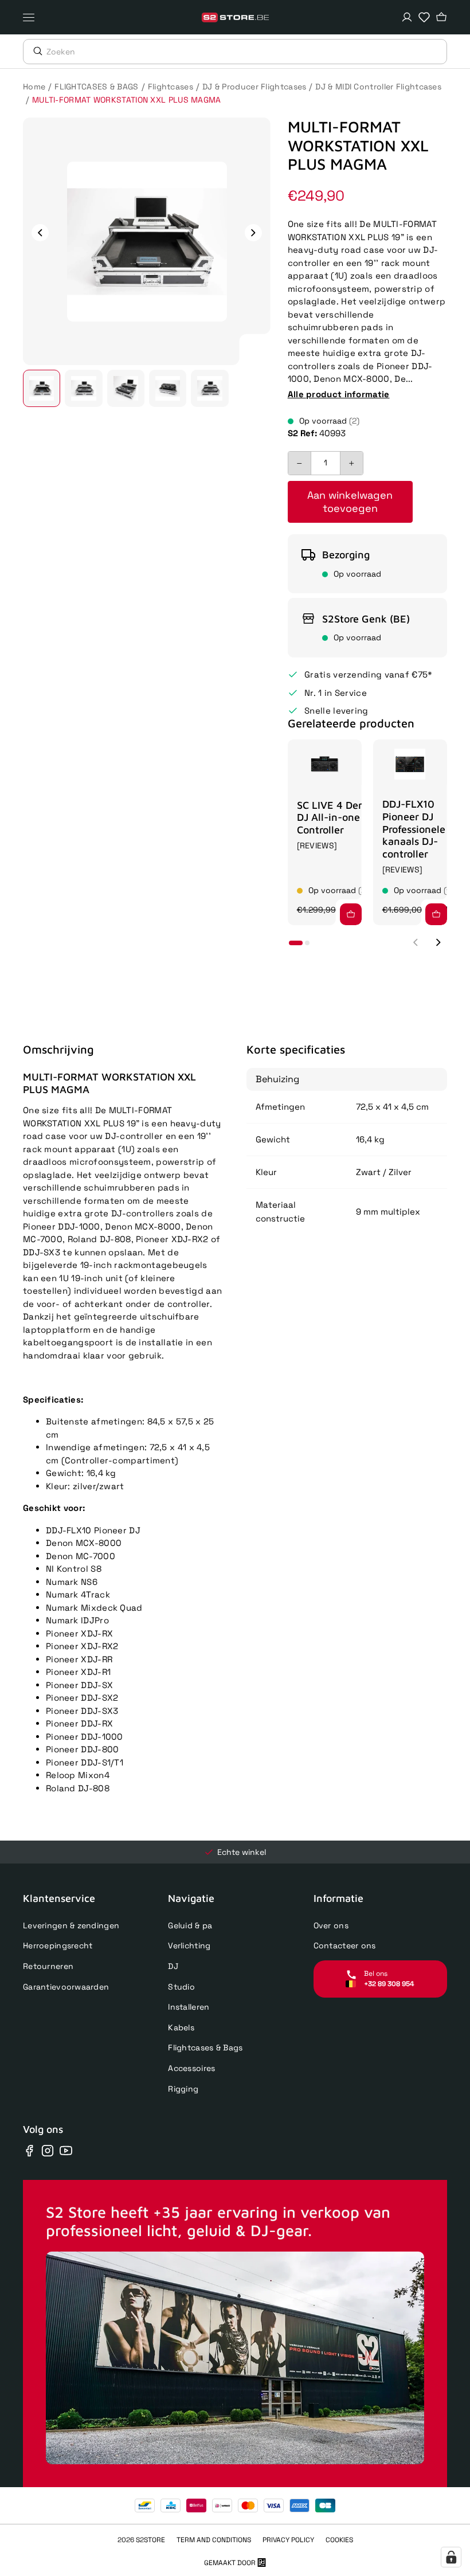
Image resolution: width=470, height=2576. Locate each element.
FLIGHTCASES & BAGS (96, 87)
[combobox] (246, 52)
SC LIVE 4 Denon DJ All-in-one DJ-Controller (338, 817)
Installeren (189, 2007)
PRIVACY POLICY (288, 2540)
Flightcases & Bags (205, 2048)
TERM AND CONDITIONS (214, 2540)
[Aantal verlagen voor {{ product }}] (300, 463)
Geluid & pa (190, 1925)
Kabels (181, 2027)
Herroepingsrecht (58, 1945)
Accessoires (191, 2068)
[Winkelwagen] (441, 17)
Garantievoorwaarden (66, 1987)
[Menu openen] (32, 17)
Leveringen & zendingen (71, 1925)
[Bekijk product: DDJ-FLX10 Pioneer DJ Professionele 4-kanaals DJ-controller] (410, 764)
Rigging (183, 2089)
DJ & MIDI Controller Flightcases (378, 87)
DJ (173, 1966)
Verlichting (189, 1945)
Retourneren (48, 1966)
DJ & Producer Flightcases (254, 87)
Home (34, 87)
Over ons (331, 1925)
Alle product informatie (339, 394)
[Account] (407, 17)
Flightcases (171, 87)
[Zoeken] (35, 51)
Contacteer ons (345, 1945)
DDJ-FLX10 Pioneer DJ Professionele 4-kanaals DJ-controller (421, 829)
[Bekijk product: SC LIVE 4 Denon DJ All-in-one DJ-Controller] (325, 764)
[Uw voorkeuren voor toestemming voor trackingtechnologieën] (451, 2557)
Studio (181, 1987)
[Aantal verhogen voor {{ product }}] (351, 463)
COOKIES (339, 2540)
